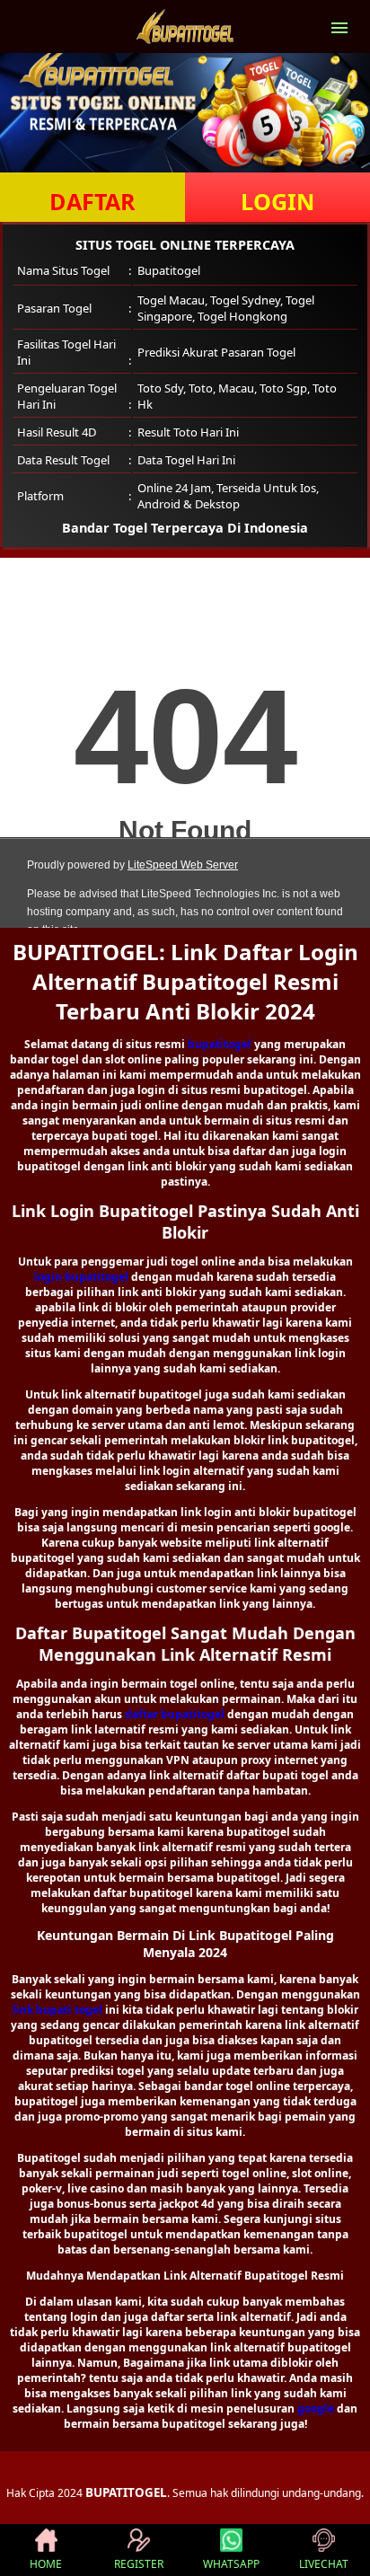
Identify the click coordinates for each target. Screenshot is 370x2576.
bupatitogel (220, 1044)
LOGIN (277, 201)
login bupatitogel (81, 1277)
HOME (46, 2564)
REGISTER (139, 2564)
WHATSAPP (231, 2564)
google (316, 2408)
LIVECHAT (324, 2564)
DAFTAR (92, 201)
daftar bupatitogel (175, 1714)
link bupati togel (57, 2010)
